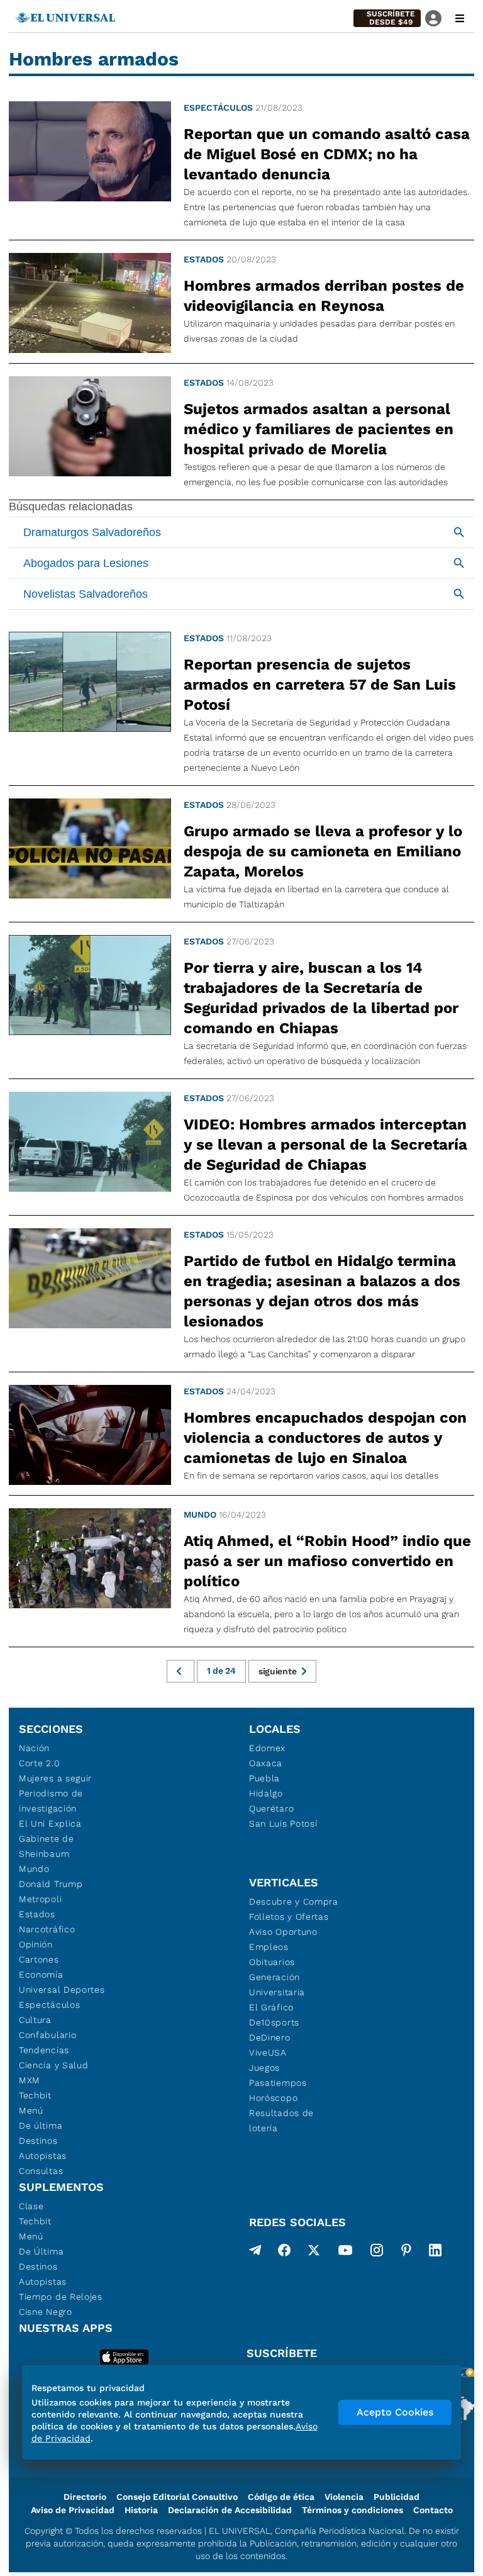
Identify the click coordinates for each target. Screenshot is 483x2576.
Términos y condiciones (353, 2510)
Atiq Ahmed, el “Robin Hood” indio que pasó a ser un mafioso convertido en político (327, 1561)
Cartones (39, 1959)
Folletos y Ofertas (289, 1917)
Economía (41, 1974)
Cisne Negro (46, 2312)
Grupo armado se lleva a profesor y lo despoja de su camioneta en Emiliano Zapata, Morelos (323, 851)
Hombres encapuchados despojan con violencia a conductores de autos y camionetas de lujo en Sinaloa (325, 1438)
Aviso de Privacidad (73, 2510)
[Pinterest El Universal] (406, 2253)
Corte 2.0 (39, 1763)
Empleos (269, 1947)
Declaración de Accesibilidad (230, 2510)
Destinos (38, 2141)
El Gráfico (271, 2007)
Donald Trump (51, 1884)
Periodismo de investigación (51, 1801)
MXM (30, 2080)
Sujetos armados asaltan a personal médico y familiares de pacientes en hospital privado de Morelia (319, 429)
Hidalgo (266, 1793)
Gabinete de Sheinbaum (47, 1846)
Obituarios (272, 1962)
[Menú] (460, 18)
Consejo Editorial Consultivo (177, 2497)
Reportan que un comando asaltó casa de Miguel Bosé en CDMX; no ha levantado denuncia (327, 154)
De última (41, 2125)
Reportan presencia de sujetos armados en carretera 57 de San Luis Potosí (320, 685)
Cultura (35, 2020)
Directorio (85, 2497)
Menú (31, 2110)
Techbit (35, 2095)
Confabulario (47, 2035)
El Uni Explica (50, 1823)
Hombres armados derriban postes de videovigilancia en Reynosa (324, 296)
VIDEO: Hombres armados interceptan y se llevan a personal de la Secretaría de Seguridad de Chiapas (325, 1145)
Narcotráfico (47, 1929)
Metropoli (40, 1899)
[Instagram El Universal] (377, 2253)
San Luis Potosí (283, 1823)
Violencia (344, 2497)
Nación (34, 1748)
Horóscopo (273, 2098)
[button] (387, 18)
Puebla (264, 1778)
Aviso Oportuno (283, 1932)
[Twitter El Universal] (314, 2253)
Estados (204, 259)
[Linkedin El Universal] (435, 2253)
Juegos (264, 2068)
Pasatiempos (278, 2083)
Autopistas (43, 2156)
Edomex (267, 1748)
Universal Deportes (62, 1990)
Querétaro (271, 1808)
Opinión (36, 1944)
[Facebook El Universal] (284, 2253)
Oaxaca (266, 1763)
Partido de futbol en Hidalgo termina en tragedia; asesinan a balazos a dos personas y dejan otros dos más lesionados (322, 1291)
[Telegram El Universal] (255, 2253)
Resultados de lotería (281, 2120)
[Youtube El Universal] (345, 2253)
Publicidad (397, 2497)
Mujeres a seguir (55, 1778)
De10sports (274, 2022)
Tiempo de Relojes (61, 2297)
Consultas (41, 2171)
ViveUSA (268, 2052)
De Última (41, 2251)
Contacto (433, 2510)
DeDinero (270, 2037)
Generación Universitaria (277, 1985)
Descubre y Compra (294, 1901)
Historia (141, 2510)
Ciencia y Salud (54, 2065)
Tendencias (44, 2050)
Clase (31, 2206)
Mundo (200, 1515)
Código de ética (281, 2497)
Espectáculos (218, 108)
